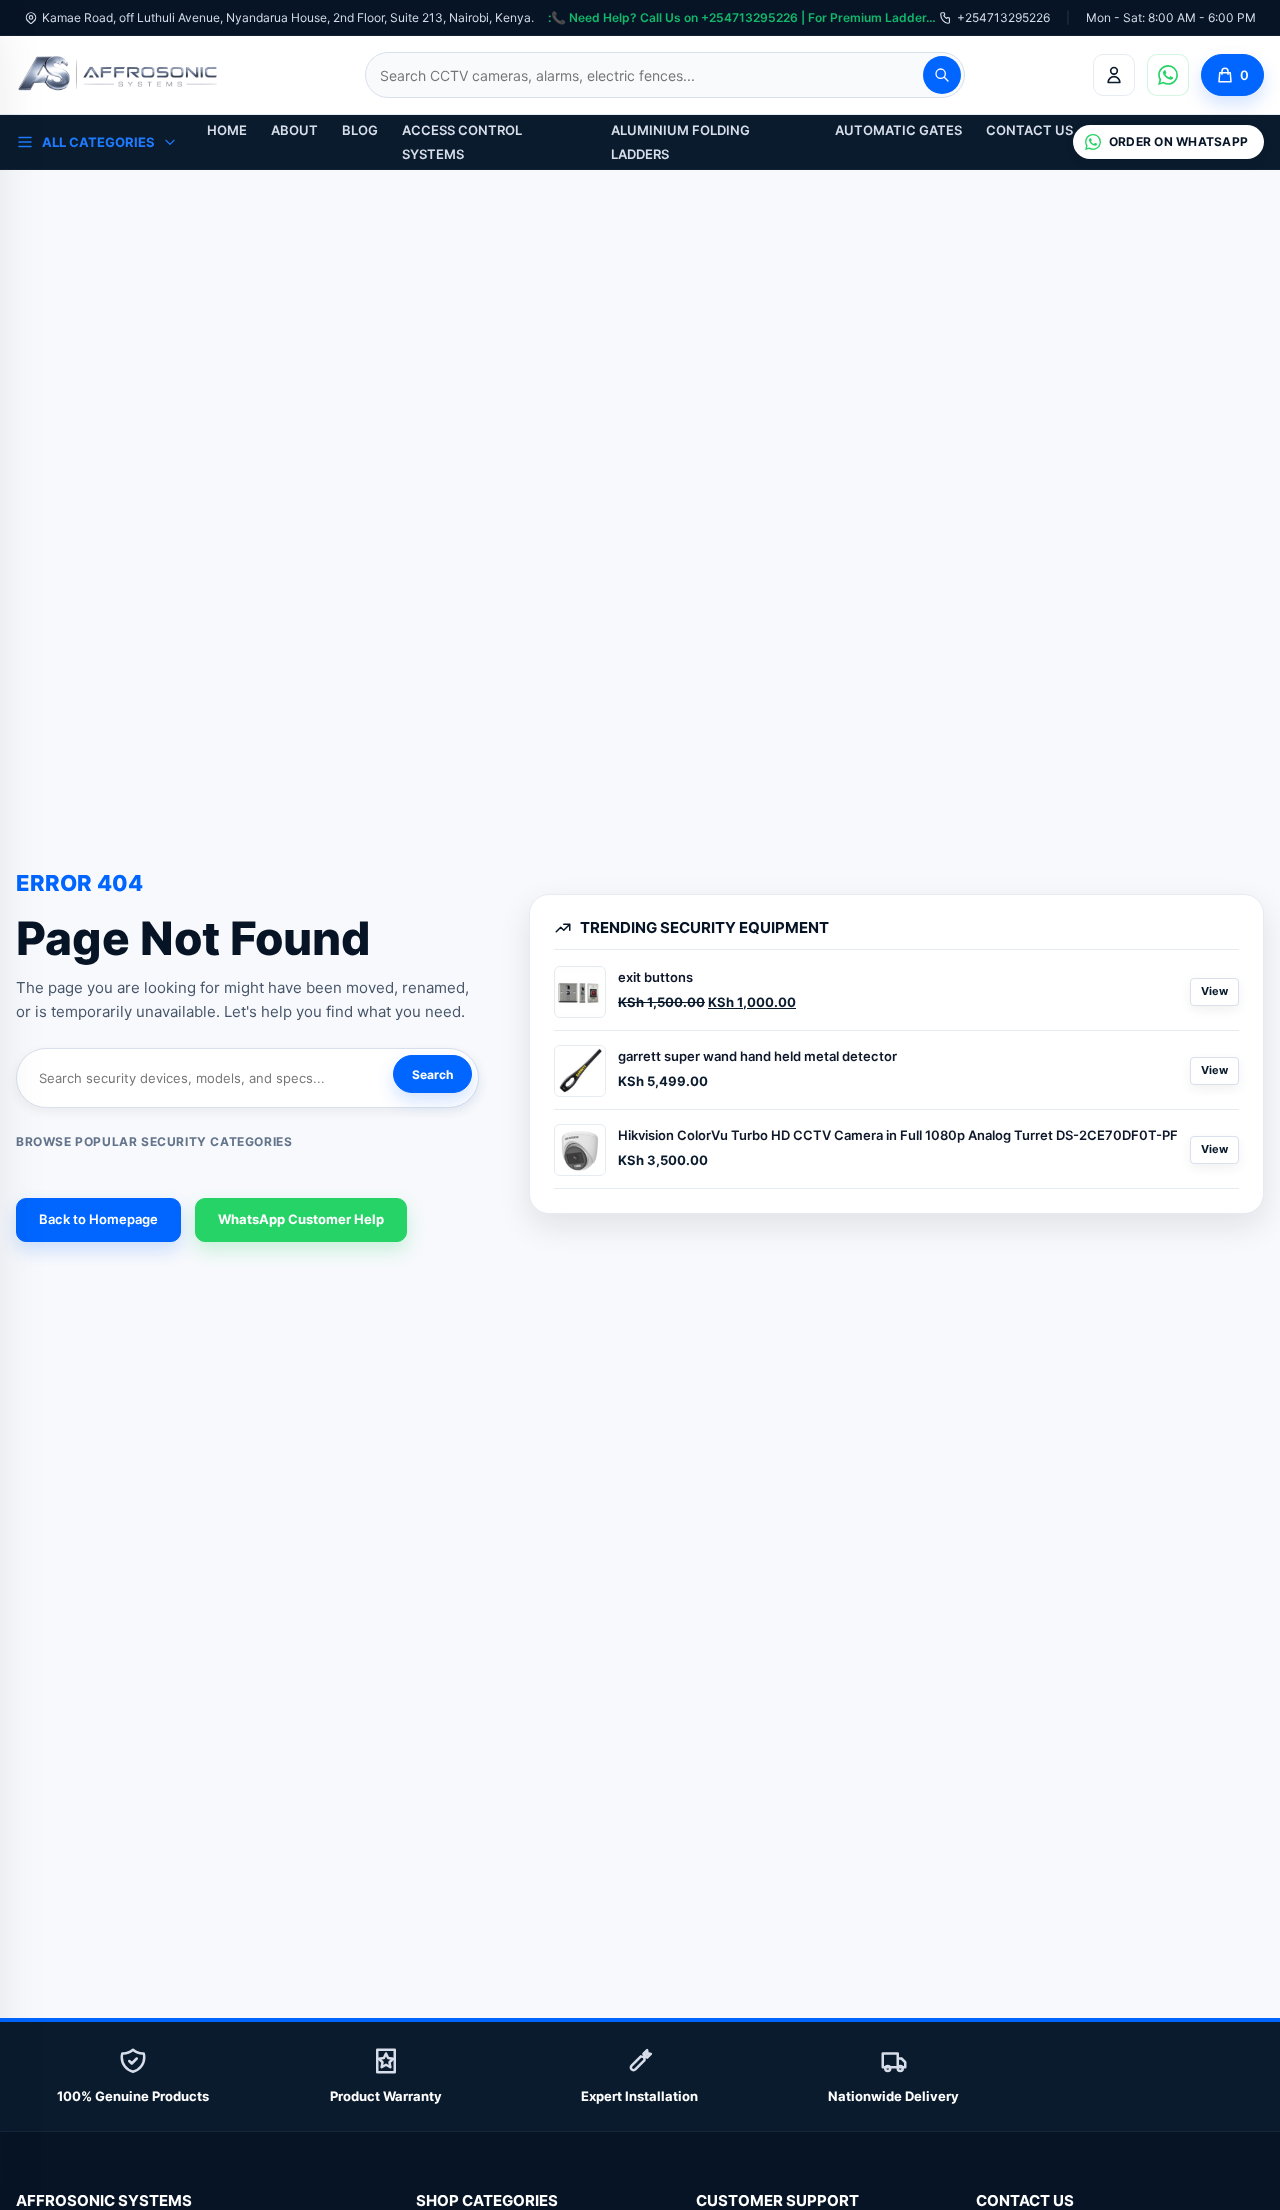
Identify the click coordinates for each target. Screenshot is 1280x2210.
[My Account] (1114, 75)
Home (227, 130)
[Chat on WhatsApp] (1168, 75)
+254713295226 (1003, 17)
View (1214, 991)
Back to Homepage (98, 1219)
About (294, 130)
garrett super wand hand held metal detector (757, 1056)
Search (432, 1074)
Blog (360, 130)
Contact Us (1029, 130)
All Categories (98, 142)
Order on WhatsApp (1178, 141)
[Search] (942, 75)
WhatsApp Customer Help (301, 1219)
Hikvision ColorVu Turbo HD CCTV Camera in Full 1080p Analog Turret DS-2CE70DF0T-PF (898, 1135)
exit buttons (655, 977)
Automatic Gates (898, 130)
